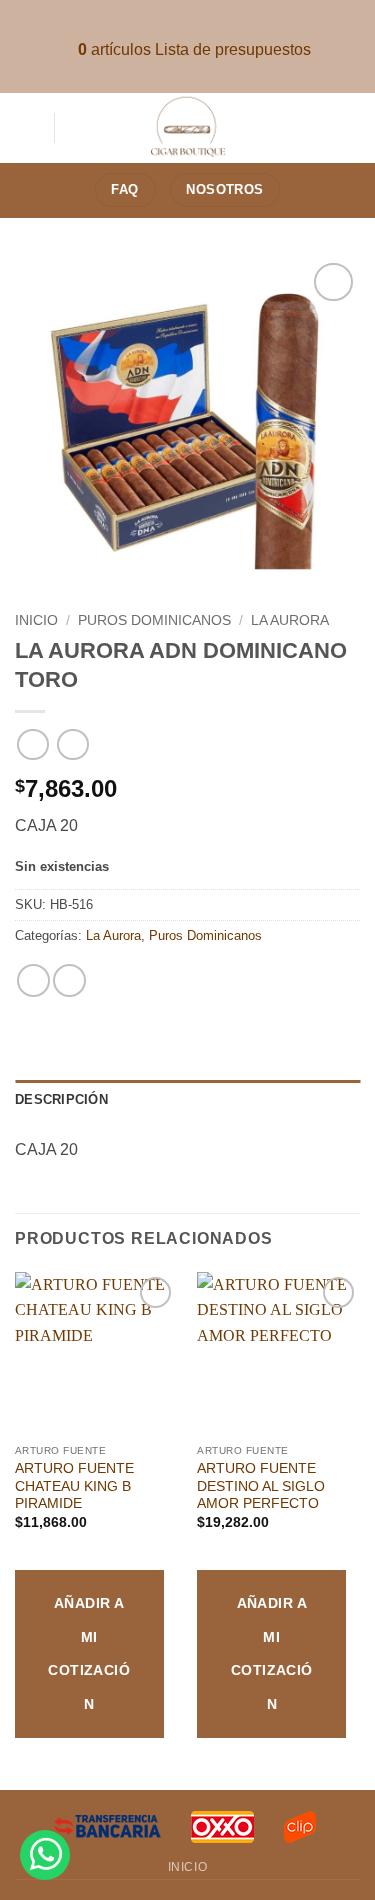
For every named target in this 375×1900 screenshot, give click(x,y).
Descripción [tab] (61, 1099)
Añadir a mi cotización (89, 1653)
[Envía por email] (69, 980)
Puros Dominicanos (154, 620)
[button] (27, 127)
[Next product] (32, 744)
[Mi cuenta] (350, 128)
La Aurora (290, 620)
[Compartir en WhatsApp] (33, 980)
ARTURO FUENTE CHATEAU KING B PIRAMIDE (74, 1486)
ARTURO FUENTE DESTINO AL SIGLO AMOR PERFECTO (261, 1486)
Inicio (36, 620)
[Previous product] (72, 744)
